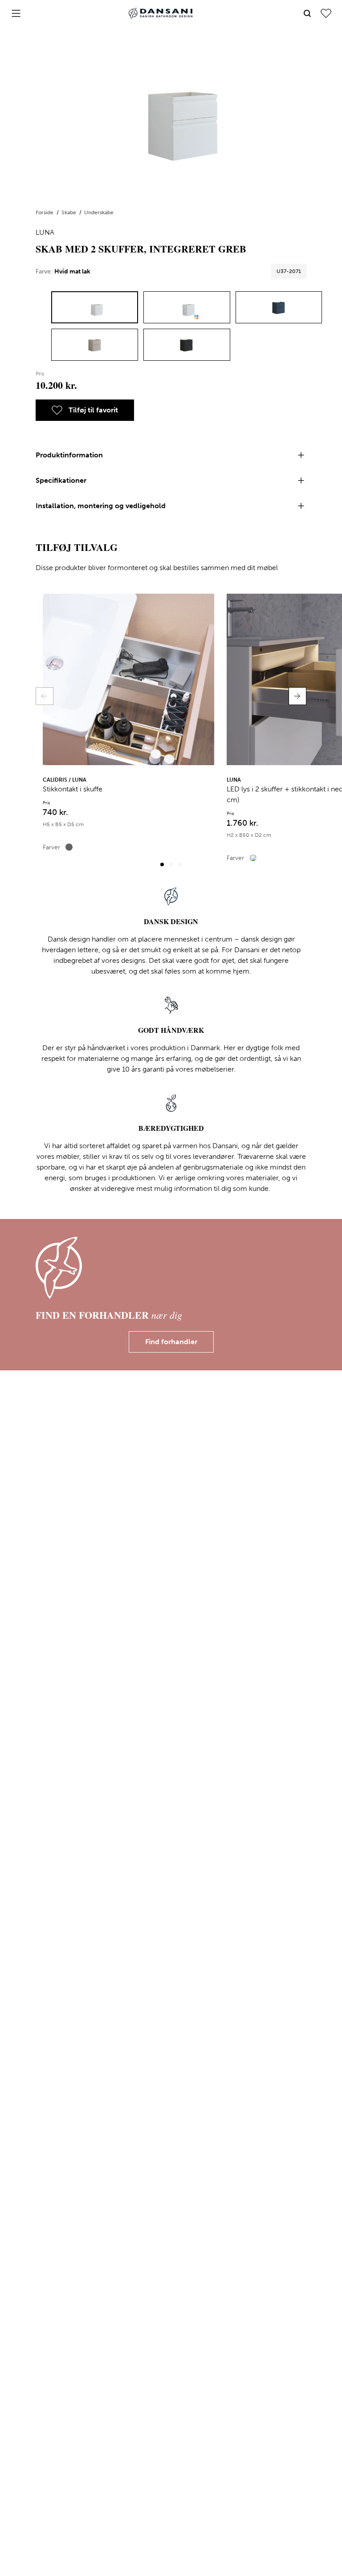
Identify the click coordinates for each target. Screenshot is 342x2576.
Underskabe (99, 212)
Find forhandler (171, 1342)
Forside (45, 212)
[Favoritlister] (326, 13)
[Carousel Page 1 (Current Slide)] (162, 864)
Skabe (69, 212)
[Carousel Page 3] (180, 864)
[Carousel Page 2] (171, 864)
